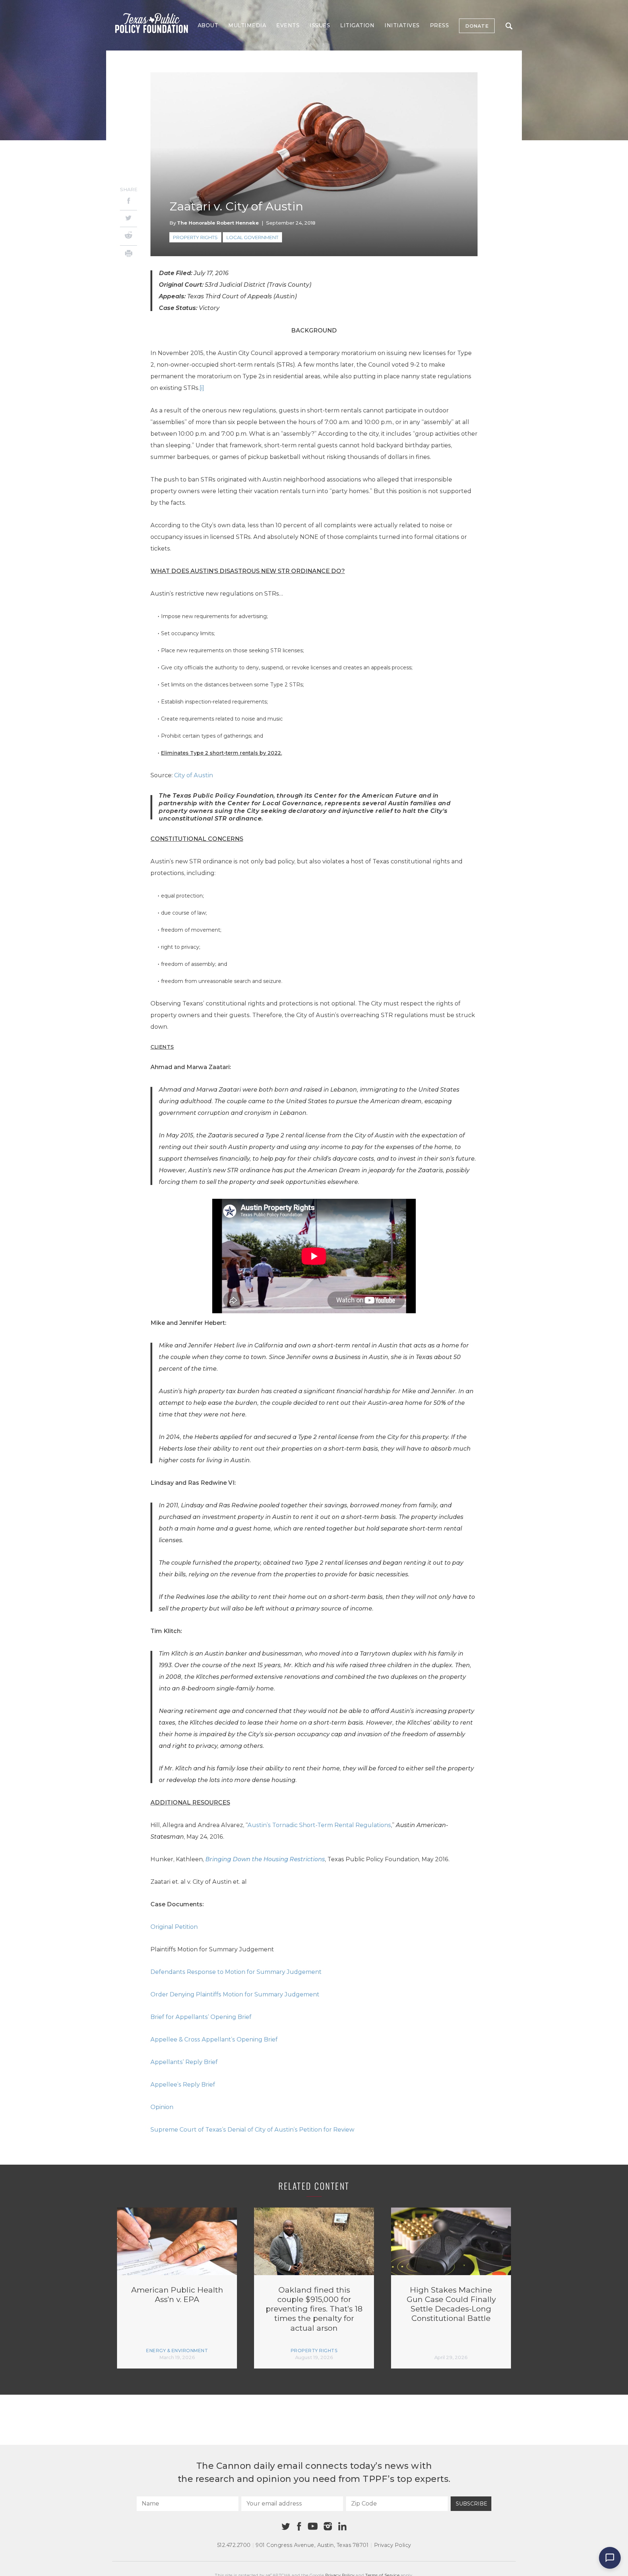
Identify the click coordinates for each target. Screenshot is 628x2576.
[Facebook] (128, 202)
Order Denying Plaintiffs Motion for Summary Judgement (235, 1994)
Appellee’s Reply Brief (183, 2085)
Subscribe (472, 2504)
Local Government (252, 237)
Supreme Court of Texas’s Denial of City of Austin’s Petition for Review (252, 2130)
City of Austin (194, 775)
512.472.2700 (234, 2545)
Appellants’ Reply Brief (184, 2062)
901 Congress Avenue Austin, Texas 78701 (312, 2545)
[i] (202, 388)
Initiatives (402, 25)
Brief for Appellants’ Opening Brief (201, 2017)
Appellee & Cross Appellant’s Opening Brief (214, 2039)
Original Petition (174, 1927)
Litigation (357, 25)
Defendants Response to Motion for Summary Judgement (236, 1972)
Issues (320, 25)
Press (440, 25)
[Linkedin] (342, 2526)
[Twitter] (128, 219)
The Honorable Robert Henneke (218, 223)
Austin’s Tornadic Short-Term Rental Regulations (319, 1825)
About (208, 25)
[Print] (128, 255)
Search (509, 26)
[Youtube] (313, 2527)
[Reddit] (128, 236)
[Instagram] (328, 2526)
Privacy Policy (392, 2545)
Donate (477, 26)
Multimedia (247, 25)
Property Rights (195, 237)
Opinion (163, 2107)
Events (288, 25)
